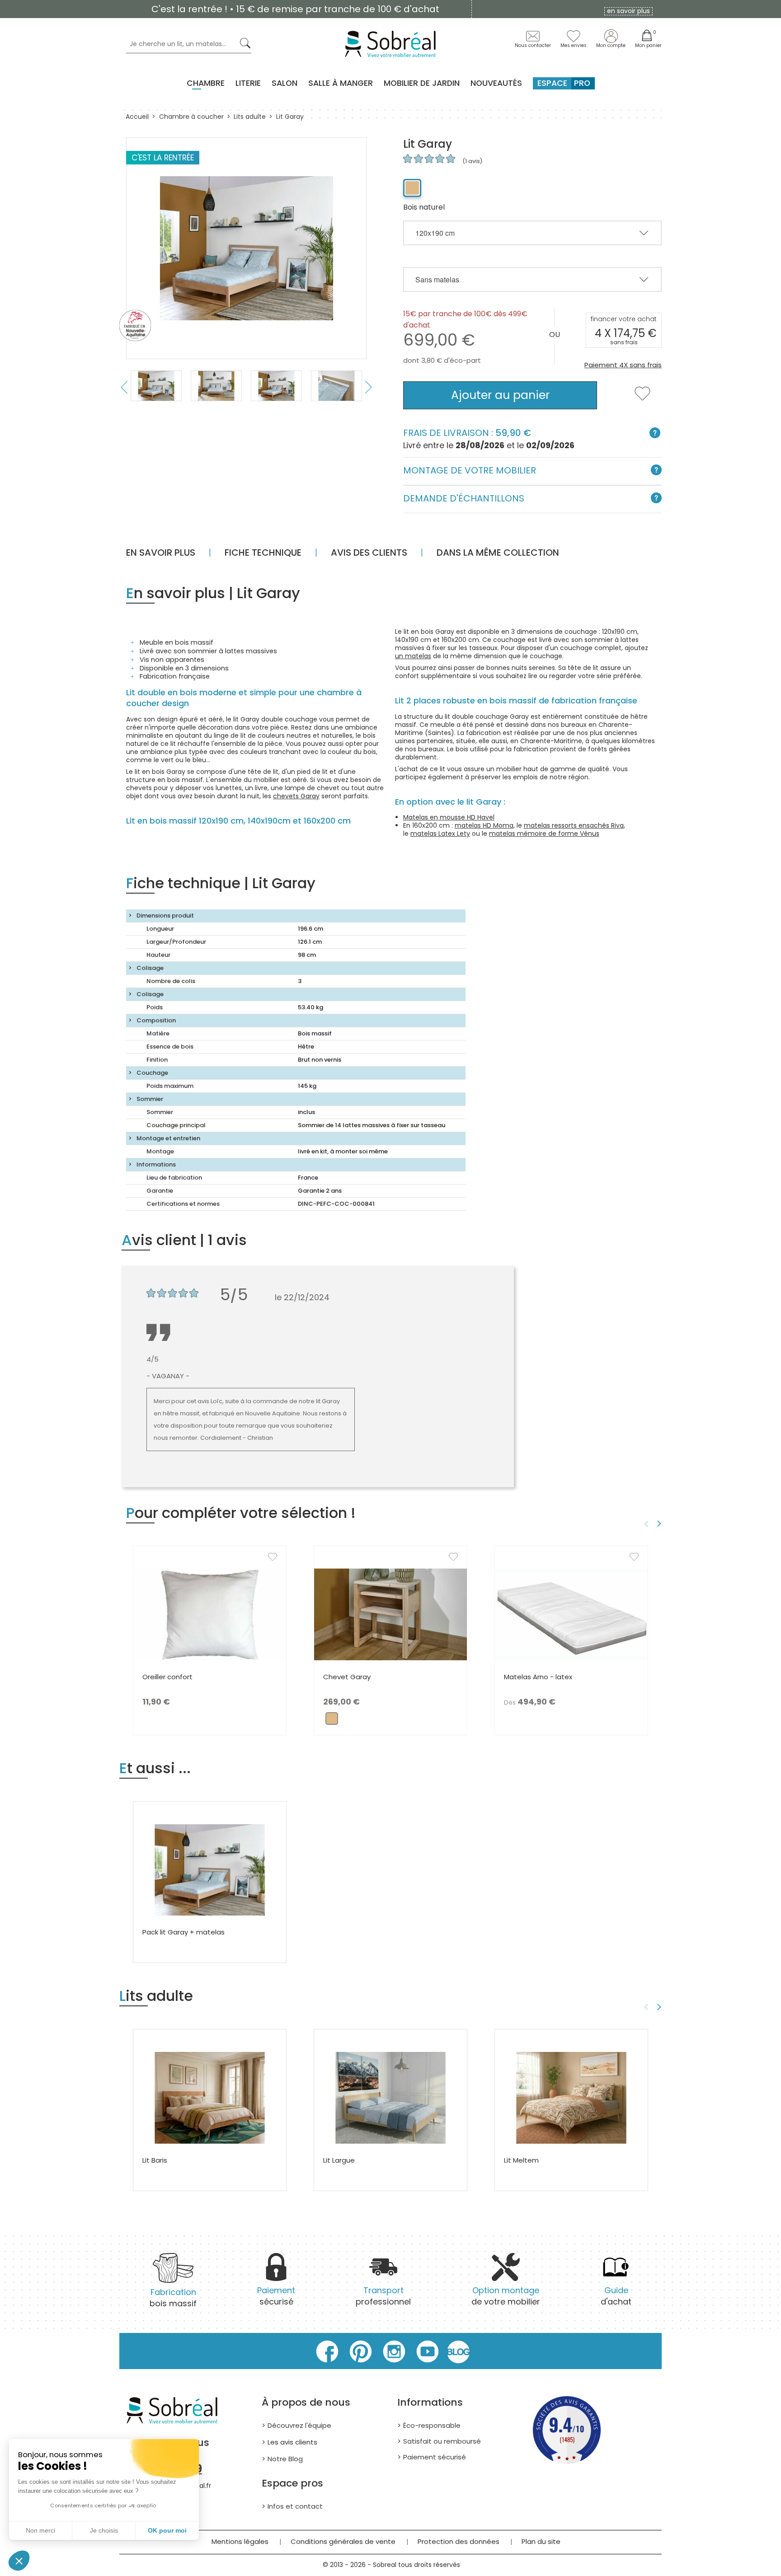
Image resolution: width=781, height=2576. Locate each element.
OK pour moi (167, 2530)
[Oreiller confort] (210, 1614)
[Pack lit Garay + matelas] (210, 1869)
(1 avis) (472, 161)
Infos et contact (295, 2506)
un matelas (413, 656)
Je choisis (104, 2530)
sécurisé (276, 2296)
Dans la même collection (498, 553)
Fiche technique (263, 553)
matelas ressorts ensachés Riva (574, 825)
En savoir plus (161, 553)
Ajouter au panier (500, 395)
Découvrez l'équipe (299, 2425)
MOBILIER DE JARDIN (422, 83)
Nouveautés (496, 83)
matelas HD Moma (484, 825)
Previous (124, 387)
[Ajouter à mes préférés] (642, 399)
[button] (19, 2561)
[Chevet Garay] (390, 1614)
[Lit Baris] (210, 2097)
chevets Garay (296, 796)
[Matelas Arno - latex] (571, 1614)
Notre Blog (285, 2459)
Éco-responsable (432, 2425)
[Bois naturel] (412, 188)
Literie (248, 83)
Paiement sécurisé (435, 2457)
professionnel (383, 2296)
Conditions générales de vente (343, 2541)
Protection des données (459, 2541)
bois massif (173, 2298)
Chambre (206, 83)
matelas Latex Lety (440, 834)
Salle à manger (341, 83)
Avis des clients (369, 553)
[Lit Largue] (390, 2097)
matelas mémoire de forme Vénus (544, 834)
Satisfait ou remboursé (442, 2441)
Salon (285, 83)
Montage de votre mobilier (470, 470)
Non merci (40, 2530)
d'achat (616, 2296)
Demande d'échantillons (464, 498)
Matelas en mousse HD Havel (449, 817)
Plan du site (541, 2541)
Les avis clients (292, 2442)
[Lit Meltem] (571, 2097)
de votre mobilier (506, 2296)
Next (369, 387)
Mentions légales (240, 2541)
